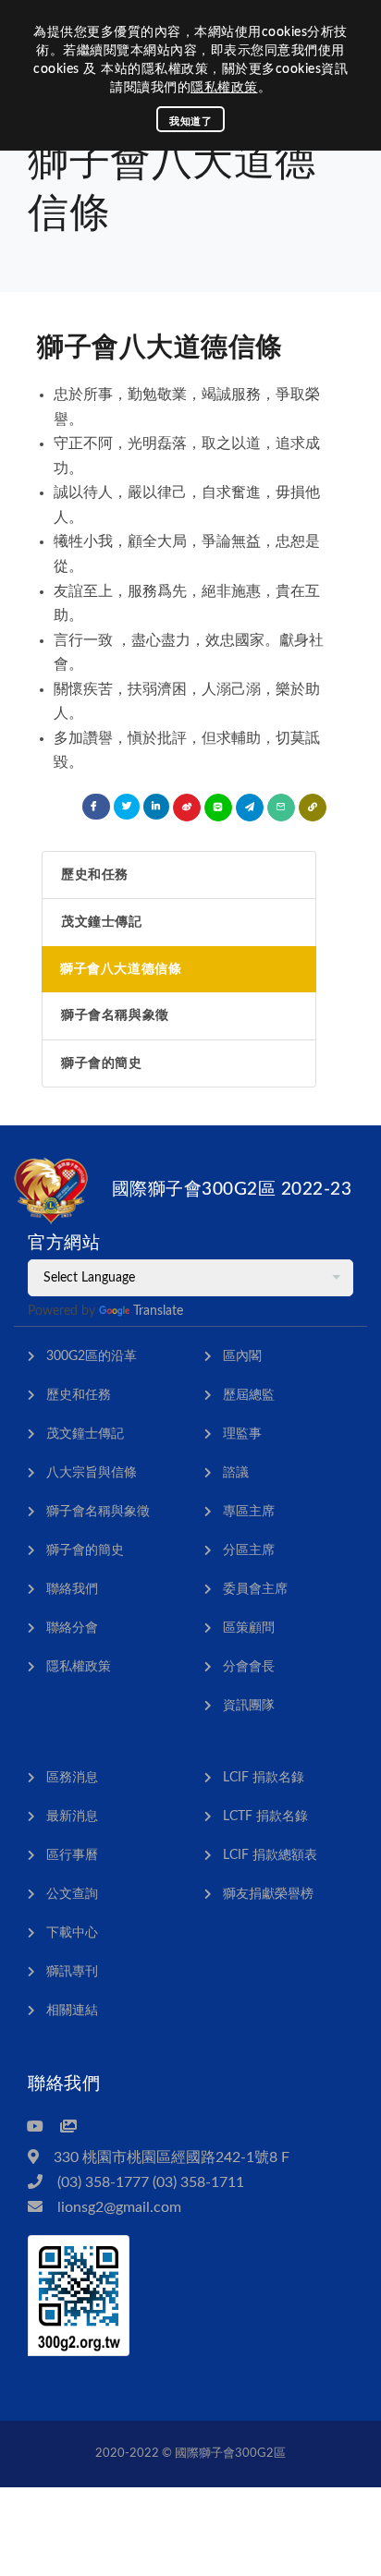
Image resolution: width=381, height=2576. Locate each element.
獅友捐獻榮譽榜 (268, 1894)
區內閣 (242, 1356)
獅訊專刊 (72, 1972)
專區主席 (249, 1512)
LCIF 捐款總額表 (270, 1855)
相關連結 (72, 2011)
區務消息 (72, 1778)
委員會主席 (255, 1589)
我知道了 (190, 121)
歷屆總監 (249, 1395)
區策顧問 (249, 1628)
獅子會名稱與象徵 (115, 1015)
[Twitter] (127, 807)
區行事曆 (72, 1855)
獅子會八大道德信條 (121, 969)
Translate (158, 1311)
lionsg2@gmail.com (119, 2207)
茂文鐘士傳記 (102, 922)
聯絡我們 (72, 1589)
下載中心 (72, 1933)
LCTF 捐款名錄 (265, 1817)
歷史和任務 (95, 875)
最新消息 (72, 1817)
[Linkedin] (156, 807)
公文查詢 (72, 1894)
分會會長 (249, 1667)
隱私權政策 (224, 88)
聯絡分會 (72, 1628)
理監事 (242, 1434)
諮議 (236, 1473)
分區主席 (249, 1550)
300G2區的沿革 (92, 1356)
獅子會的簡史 (102, 1063)
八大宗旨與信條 (92, 1473)
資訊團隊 (249, 1706)
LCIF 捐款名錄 (264, 1778)
